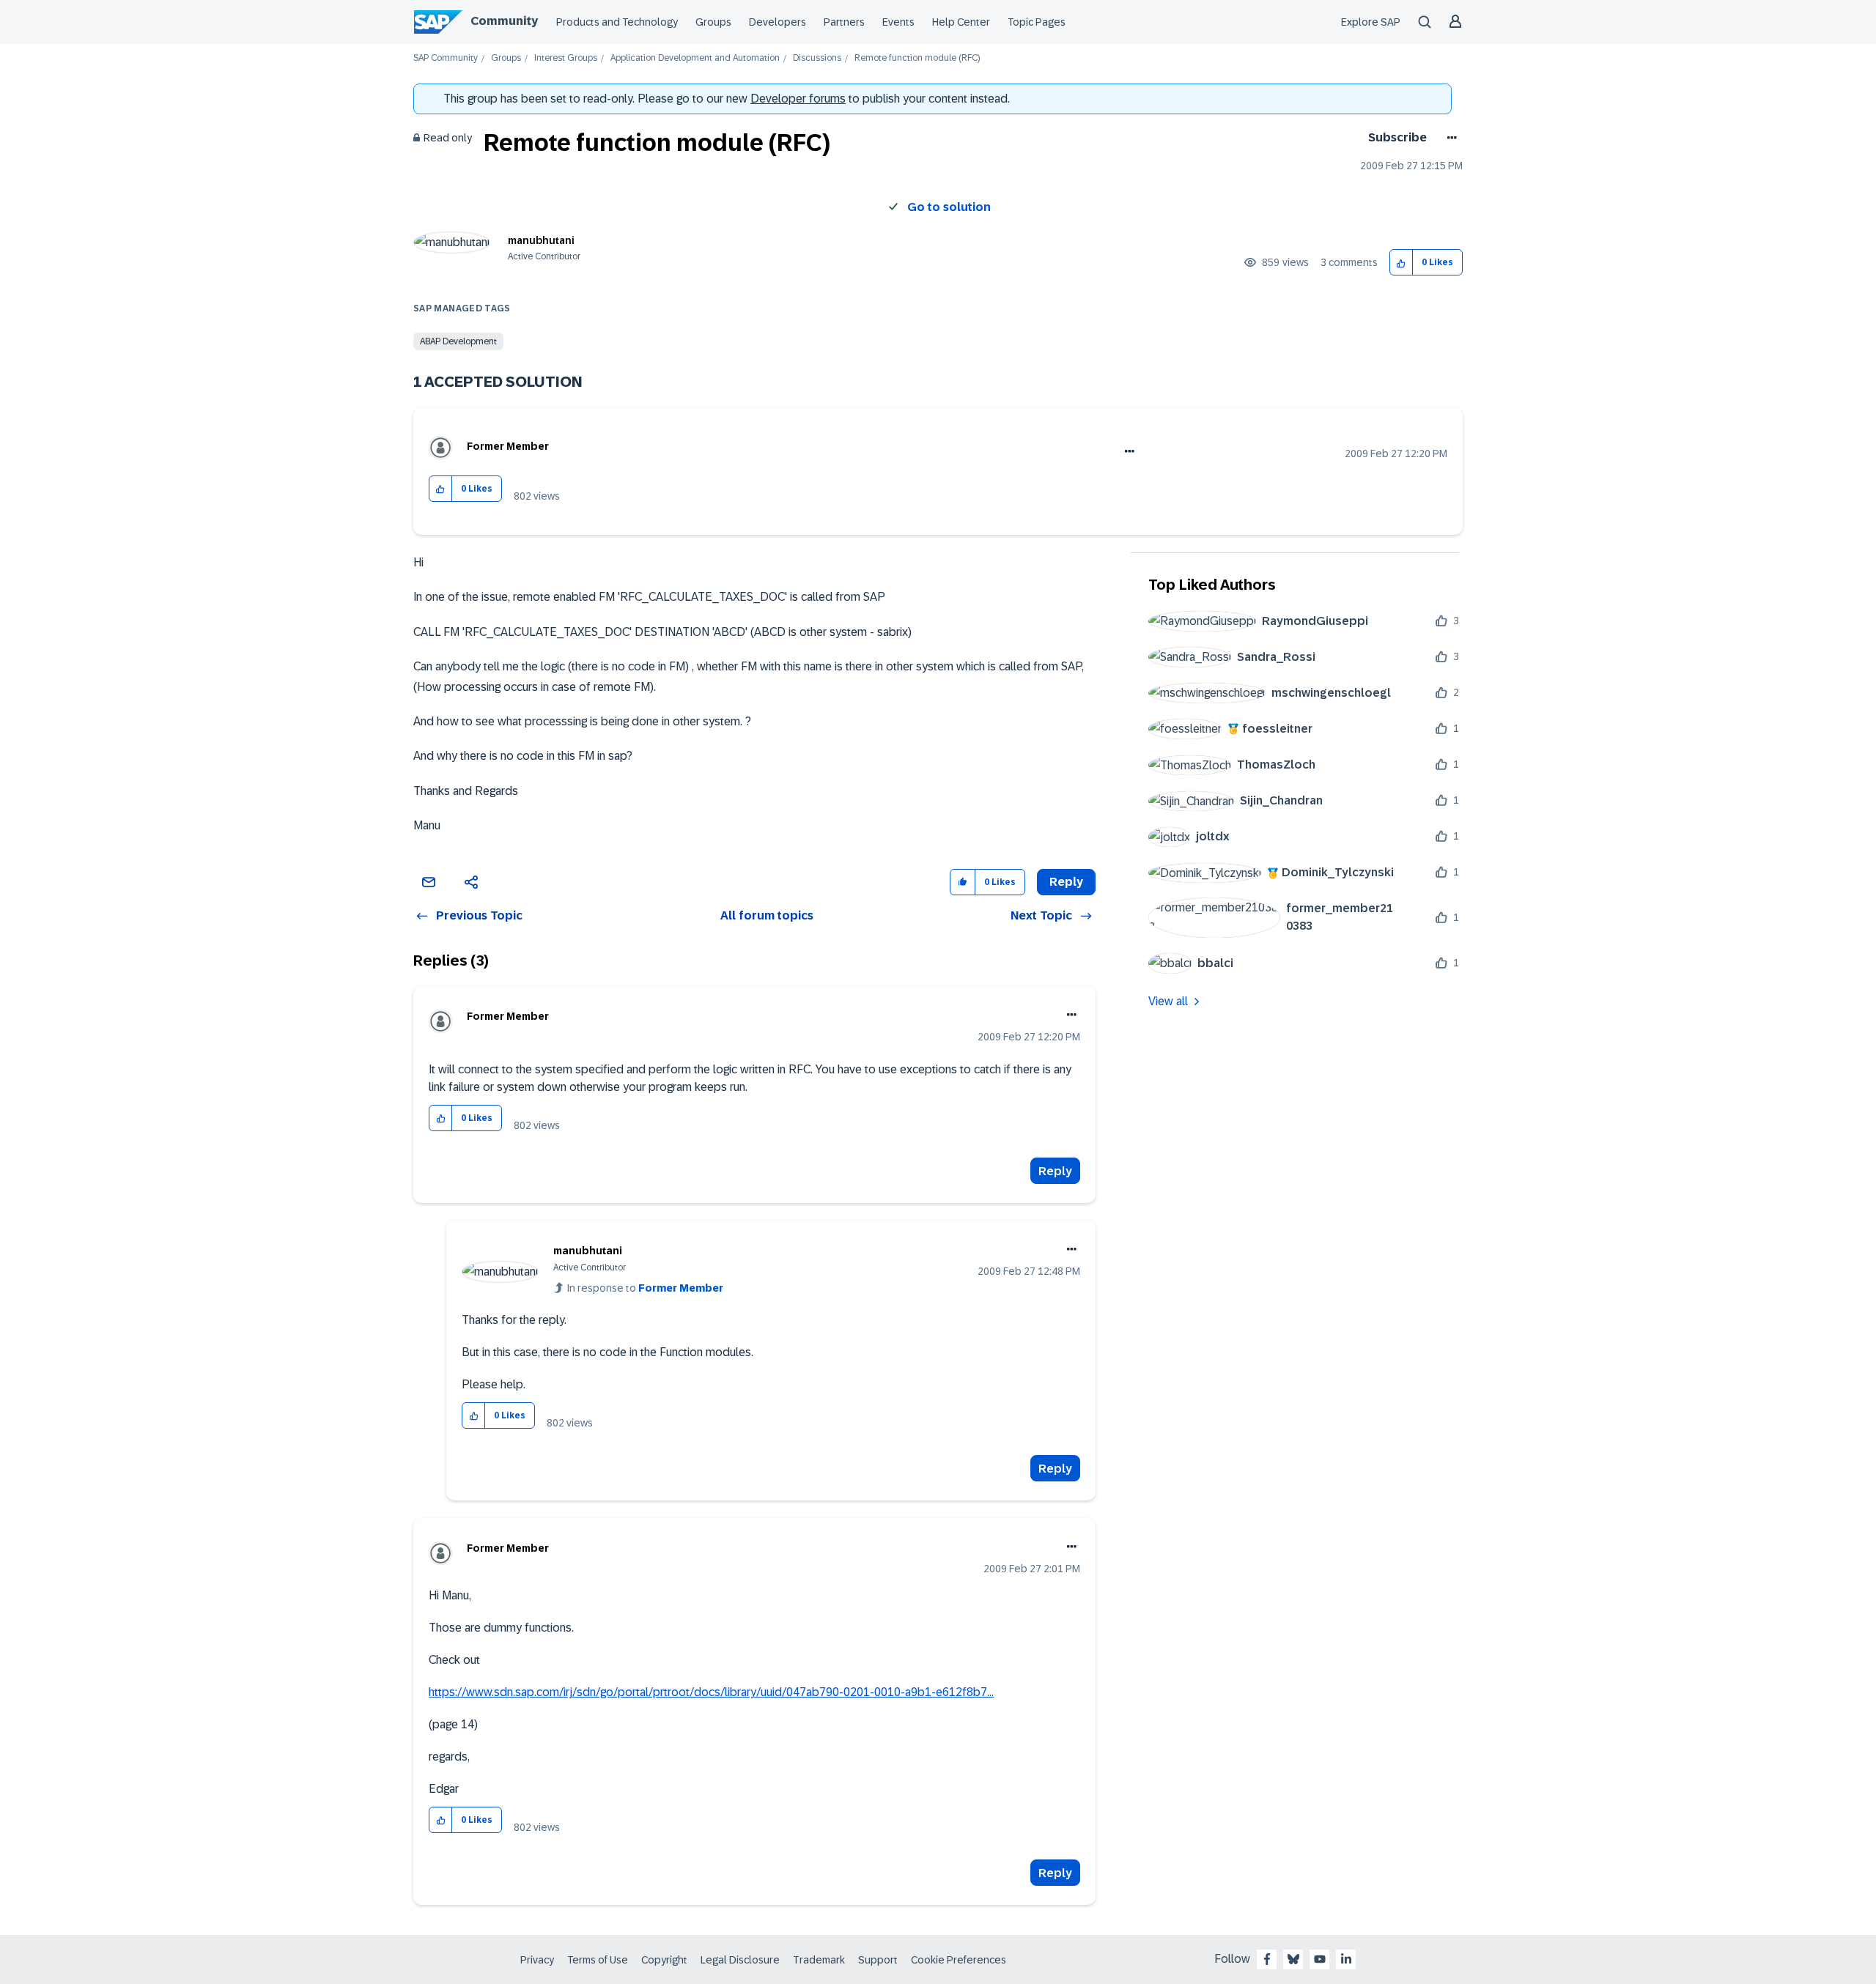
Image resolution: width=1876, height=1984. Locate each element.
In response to (645, 1288)
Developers (778, 22)
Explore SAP (1371, 22)
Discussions (817, 58)
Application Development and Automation (695, 58)
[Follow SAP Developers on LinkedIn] (1346, 1959)
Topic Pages (1037, 22)
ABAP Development (458, 341)
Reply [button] (1066, 882)
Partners (844, 22)
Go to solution (949, 207)
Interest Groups (566, 58)
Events (898, 22)
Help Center (961, 22)
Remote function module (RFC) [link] (917, 58)
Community (504, 21)
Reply (1055, 1171)
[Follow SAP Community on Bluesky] (1293, 1959)
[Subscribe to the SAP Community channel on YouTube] (1320, 1959)
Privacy (537, 1960)
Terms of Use (598, 1960)
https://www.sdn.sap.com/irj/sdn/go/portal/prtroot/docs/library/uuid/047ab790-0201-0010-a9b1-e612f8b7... (711, 1692)
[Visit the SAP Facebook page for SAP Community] (1267, 1959)
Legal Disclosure (740, 1960)
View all (1168, 1001)
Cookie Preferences (959, 1960)
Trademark (819, 1960)
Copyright (664, 1960)
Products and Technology (617, 22)
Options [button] (1449, 138)
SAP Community (446, 58)
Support (878, 1960)
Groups (713, 22)
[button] (1402, 263)
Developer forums (798, 99)
